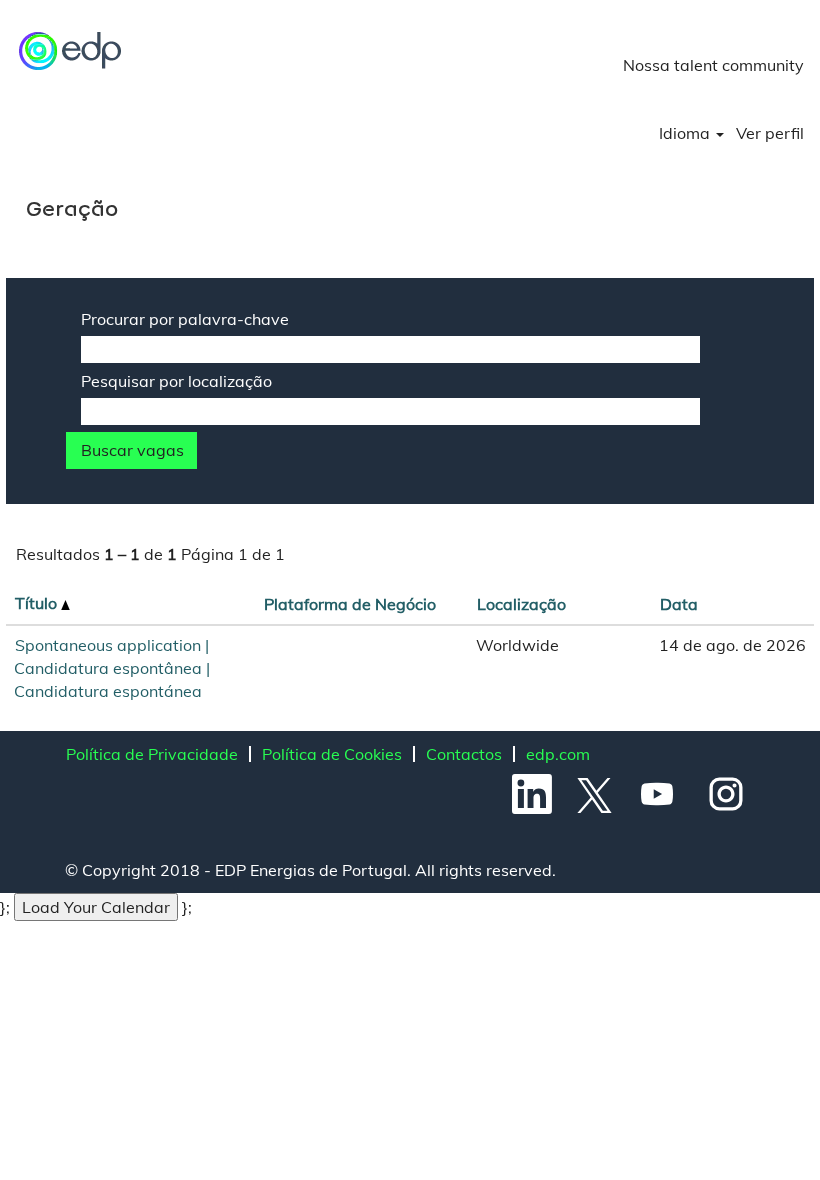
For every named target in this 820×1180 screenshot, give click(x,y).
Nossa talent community (713, 65)
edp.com (558, 754)
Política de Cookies (332, 754)
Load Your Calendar (96, 907)
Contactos (464, 754)
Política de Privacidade (152, 754)
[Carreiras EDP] (71, 51)
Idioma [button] (686, 133)
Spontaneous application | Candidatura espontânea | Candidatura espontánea (112, 668)
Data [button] (679, 604)
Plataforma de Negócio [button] (350, 604)
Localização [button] (521, 604)
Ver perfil (770, 133)
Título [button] (38, 603)
